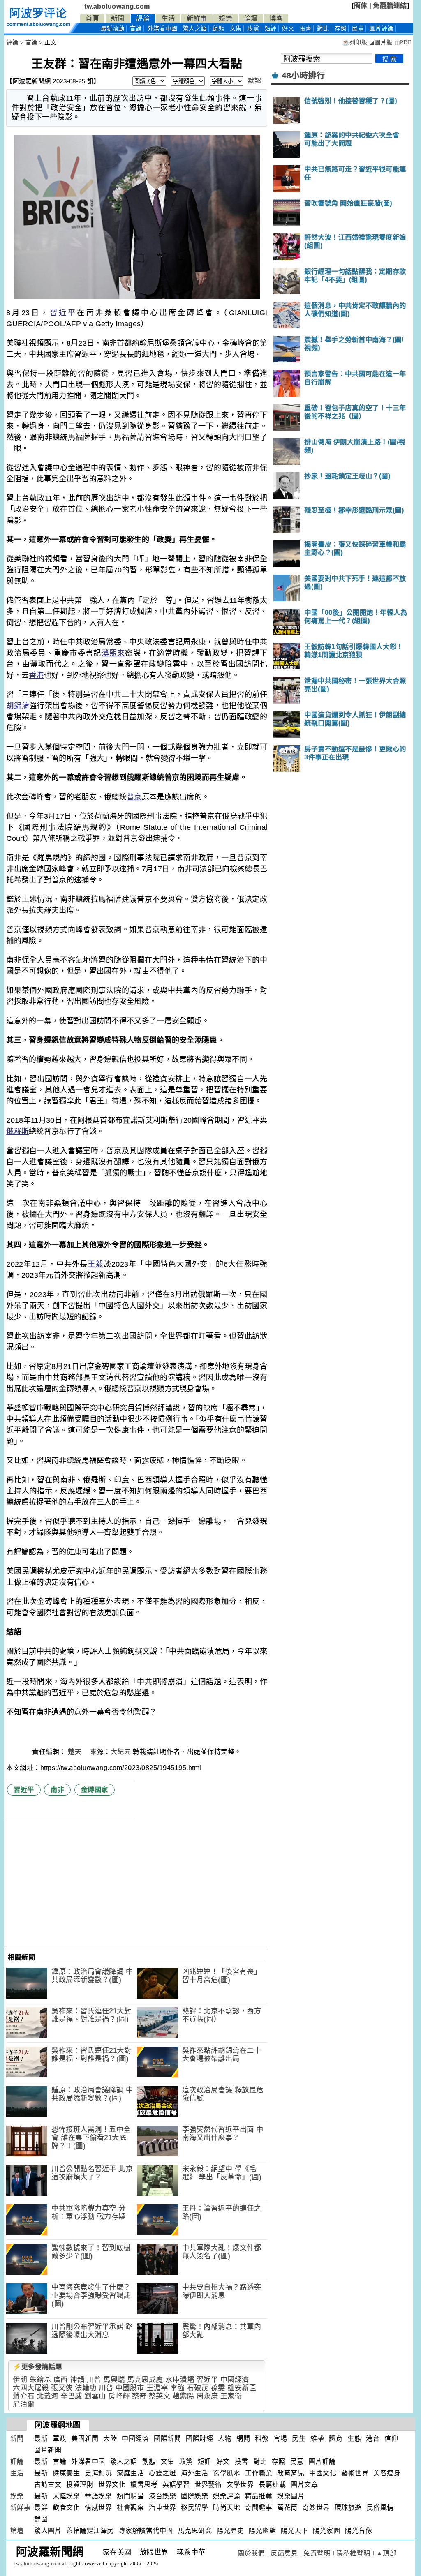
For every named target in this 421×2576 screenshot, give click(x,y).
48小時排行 (303, 76)
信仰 (391, 2439)
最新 (113, 29)
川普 (94, 2380)
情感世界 (98, 2508)
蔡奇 (139, 2396)
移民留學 (194, 2508)
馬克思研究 (195, 2531)
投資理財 (80, 2485)
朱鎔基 (40, 2380)
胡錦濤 (18, 706)
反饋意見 (284, 2553)
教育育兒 (291, 2473)
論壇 (251, 18)
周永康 (207, 2396)
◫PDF (403, 43)
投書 (306, 29)
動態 (218, 29)
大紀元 (121, 1752)
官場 (280, 2439)
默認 (254, 81)
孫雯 (218, 2388)
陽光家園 (326, 2531)
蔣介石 (24, 2396)
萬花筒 (287, 2508)
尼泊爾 (24, 2404)
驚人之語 (195, 29)
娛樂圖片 (291, 2496)
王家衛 (231, 2396)
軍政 (59, 2439)
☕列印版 (355, 43)
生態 (354, 2439)
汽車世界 (162, 2508)
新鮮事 (197, 18)
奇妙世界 (316, 2508)
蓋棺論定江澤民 (90, 2531)
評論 (143, 18)
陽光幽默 (262, 2531)
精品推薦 (259, 2496)
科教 (262, 2439)
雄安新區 (242, 2388)
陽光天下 (294, 2531)
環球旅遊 (348, 2508)
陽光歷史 (230, 2531)
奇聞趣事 (259, 2508)
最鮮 (41, 2508)
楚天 (76, 1752)
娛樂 (226, 18)
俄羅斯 (17, 1131)
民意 (358, 29)
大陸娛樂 (66, 2496)
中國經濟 (235, 2380)
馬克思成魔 (145, 2380)
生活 (168, 18)
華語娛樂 (98, 2496)
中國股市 (130, 2388)
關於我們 (251, 2553)
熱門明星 (130, 2496)
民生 (299, 2439)
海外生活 (194, 2473)
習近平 (64, 313)
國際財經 (199, 2439)
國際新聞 (167, 2439)
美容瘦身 (387, 2473)
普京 (134, 797)
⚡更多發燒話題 (37, 2367)
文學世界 (240, 2485)
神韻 (77, 2380)
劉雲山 (95, 2396)
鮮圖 (41, 2519)
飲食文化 (66, 2508)
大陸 (110, 2439)
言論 (136, 29)
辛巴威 (71, 2396)
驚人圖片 (48, 2531)
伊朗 (20, 2380)
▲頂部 (386, 2553)
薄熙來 (113, 653)
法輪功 (86, 2388)
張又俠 (62, 2388)
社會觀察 (130, 2508)
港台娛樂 (162, 2496)
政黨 (253, 29)
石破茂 (198, 2388)
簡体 (361, 6)
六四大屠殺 (31, 2388)
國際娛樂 (194, 2496)
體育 (336, 2439)
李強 (177, 2388)
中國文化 (323, 2473)
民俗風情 (380, 2508)
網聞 (243, 2439)
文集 (236, 29)
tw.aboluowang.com (117, 6)
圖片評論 (322, 2462)
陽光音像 (359, 2531)
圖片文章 (304, 2485)
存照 (341, 29)
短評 (271, 29)
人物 (225, 2439)
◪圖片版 (381, 43)
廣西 (61, 2380)
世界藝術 (208, 2485)
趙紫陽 (184, 2396)
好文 (288, 29)
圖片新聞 (48, 2450)
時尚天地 (227, 2508)
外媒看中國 (163, 29)
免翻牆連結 (390, 6)
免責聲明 (317, 2553)
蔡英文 (160, 2396)
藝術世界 (355, 2473)
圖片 (382, 29)
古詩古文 (48, 2485)
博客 (276, 18)
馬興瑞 (114, 2380)
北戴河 (47, 2396)
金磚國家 (95, 1790)
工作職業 (259, 2473)
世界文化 (112, 2485)
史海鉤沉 (98, 2473)
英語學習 (176, 2485)
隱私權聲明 (353, 2553)
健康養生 (66, 2473)
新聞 (118, 18)
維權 (317, 2439)
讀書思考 (144, 2485)
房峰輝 (119, 2396)
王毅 (95, 1264)
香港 (36, 675)
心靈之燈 (162, 2473)
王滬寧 (157, 2388)
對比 (323, 29)
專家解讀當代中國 (146, 2531)
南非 (57, 1790)
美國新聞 (85, 2439)
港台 (373, 2439)
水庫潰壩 (180, 2380)
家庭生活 (130, 2473)
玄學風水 (227, 2473)
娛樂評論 (227, 2496)
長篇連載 (272, 2485)
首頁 (92, 18)
